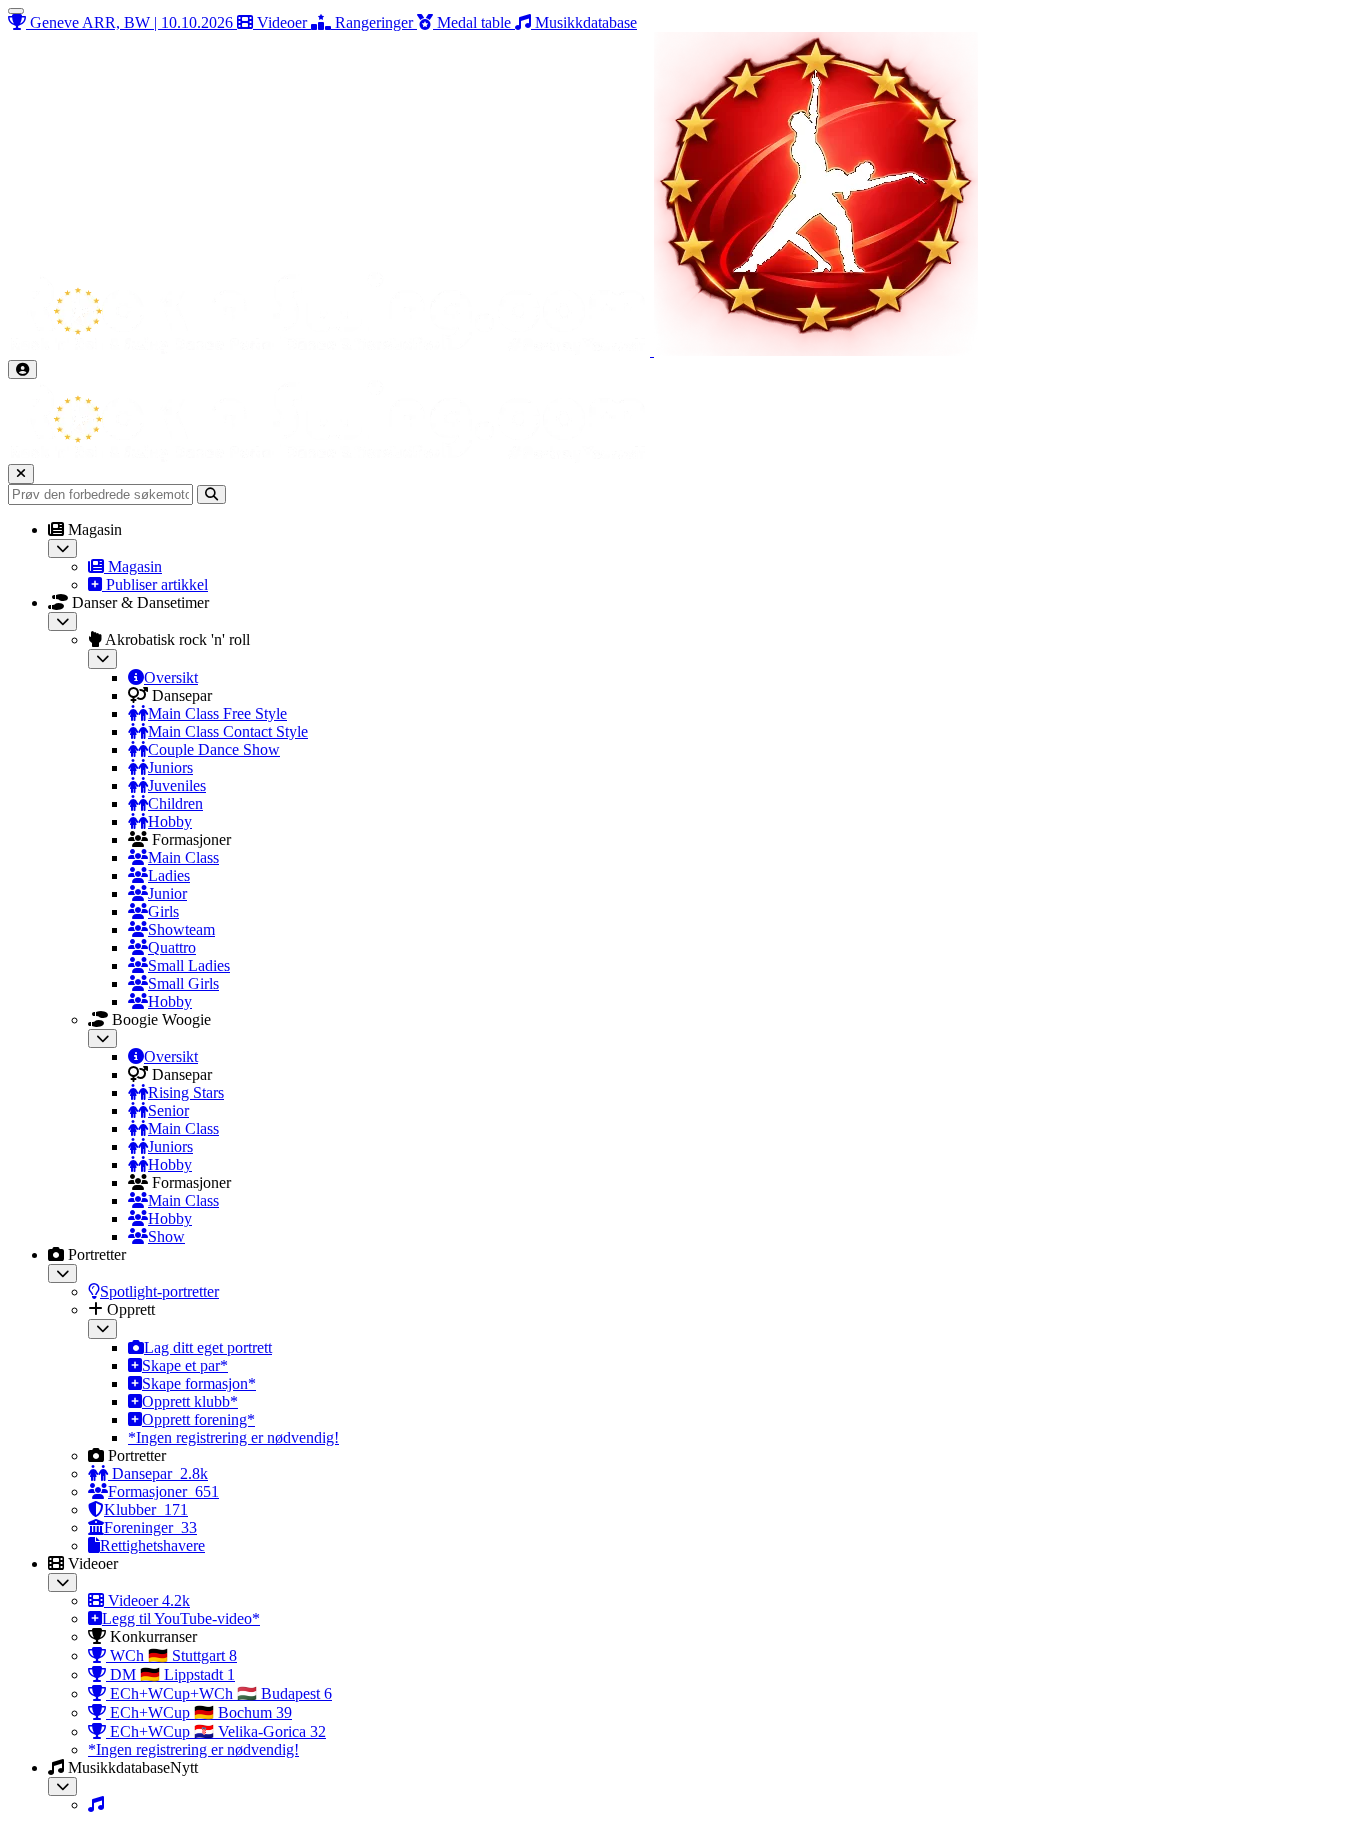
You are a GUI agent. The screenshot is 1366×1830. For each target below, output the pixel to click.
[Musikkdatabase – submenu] (62, 1786)
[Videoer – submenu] (62, 1582)
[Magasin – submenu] (62, 548)
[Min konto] (22, 369)
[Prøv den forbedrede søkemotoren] (211, 494)
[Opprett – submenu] (102, 1328)
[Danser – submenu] (62, 621)
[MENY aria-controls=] (16, 11)
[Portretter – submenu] (62, 1273)
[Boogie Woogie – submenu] (102, 1038)
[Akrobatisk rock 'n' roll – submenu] (102, 658)
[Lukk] (21, 473)
